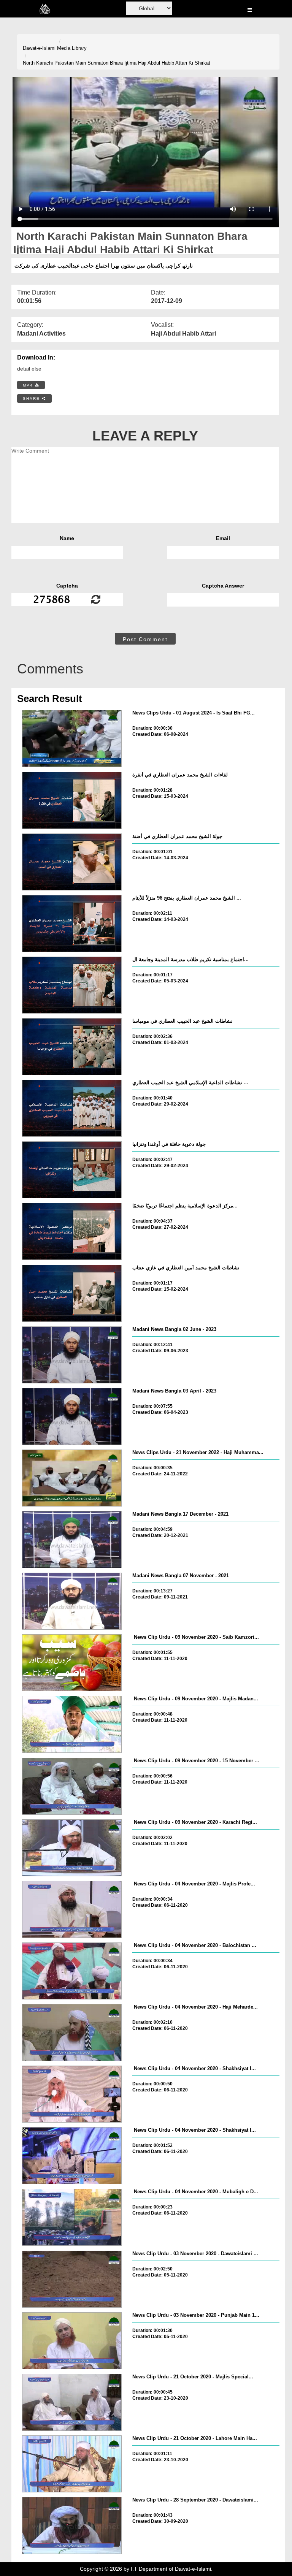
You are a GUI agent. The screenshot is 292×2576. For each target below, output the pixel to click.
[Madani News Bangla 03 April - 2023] (72, 1416)
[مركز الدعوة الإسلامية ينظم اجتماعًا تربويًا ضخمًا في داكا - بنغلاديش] (72, 1231)
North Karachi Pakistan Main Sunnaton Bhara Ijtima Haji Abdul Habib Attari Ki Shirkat (117, 63)
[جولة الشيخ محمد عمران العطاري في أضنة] (72, 862)
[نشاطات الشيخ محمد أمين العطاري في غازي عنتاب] (72, 1293)
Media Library (72, 48)
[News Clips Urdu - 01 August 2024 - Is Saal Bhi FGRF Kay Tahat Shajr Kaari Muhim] (72, 738)
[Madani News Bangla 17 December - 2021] (72, 1540)
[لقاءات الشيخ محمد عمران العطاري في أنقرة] (72, 800)
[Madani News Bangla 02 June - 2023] (72, 1355)
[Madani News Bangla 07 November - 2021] (72, 1601)
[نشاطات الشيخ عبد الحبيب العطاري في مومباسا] (72, 1047)
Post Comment (145, 639)
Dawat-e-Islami (39, 48)
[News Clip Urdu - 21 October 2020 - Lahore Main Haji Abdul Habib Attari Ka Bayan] (72, 2464)
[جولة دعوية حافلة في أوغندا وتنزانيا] (72, 1170)
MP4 (29, 385)
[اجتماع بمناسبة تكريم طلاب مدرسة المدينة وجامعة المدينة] (72, 985)
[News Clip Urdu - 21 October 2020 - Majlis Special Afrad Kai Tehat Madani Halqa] (72, 2402)
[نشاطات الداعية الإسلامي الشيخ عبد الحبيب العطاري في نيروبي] (72, 1108)
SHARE (32, 398)
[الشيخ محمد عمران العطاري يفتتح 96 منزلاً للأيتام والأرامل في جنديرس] (72, 924)
